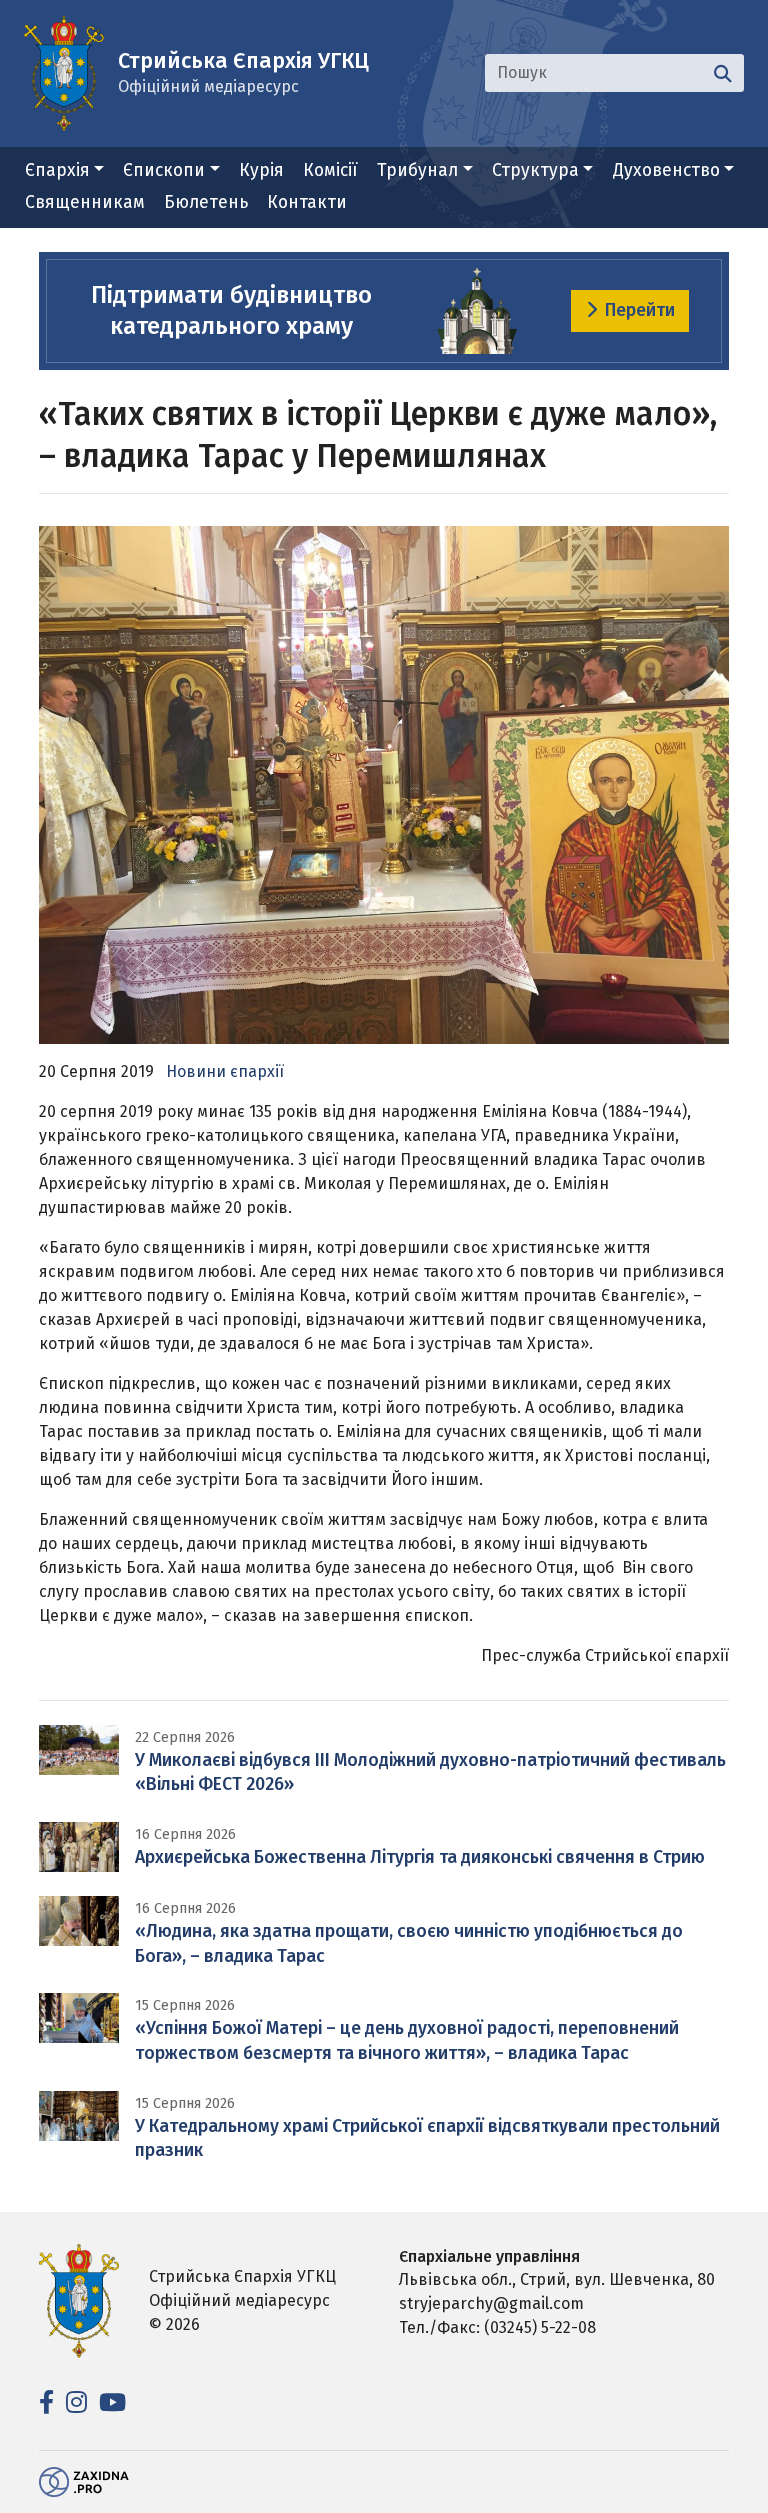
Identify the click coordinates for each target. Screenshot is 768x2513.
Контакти (307, 202)
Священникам (85, 202)
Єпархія (57, 170)
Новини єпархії (225, 1071)
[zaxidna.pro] (84, 2481)
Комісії (330, 170)
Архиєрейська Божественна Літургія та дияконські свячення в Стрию (420, 1857)
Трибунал (417, 170)
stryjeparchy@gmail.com (491, 2303)
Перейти (640, 310)
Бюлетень (206, 202)
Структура (535, 170)
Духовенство (666, 170)
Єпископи (164, 170)
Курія (261, 170)
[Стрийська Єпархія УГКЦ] (64, 71)
